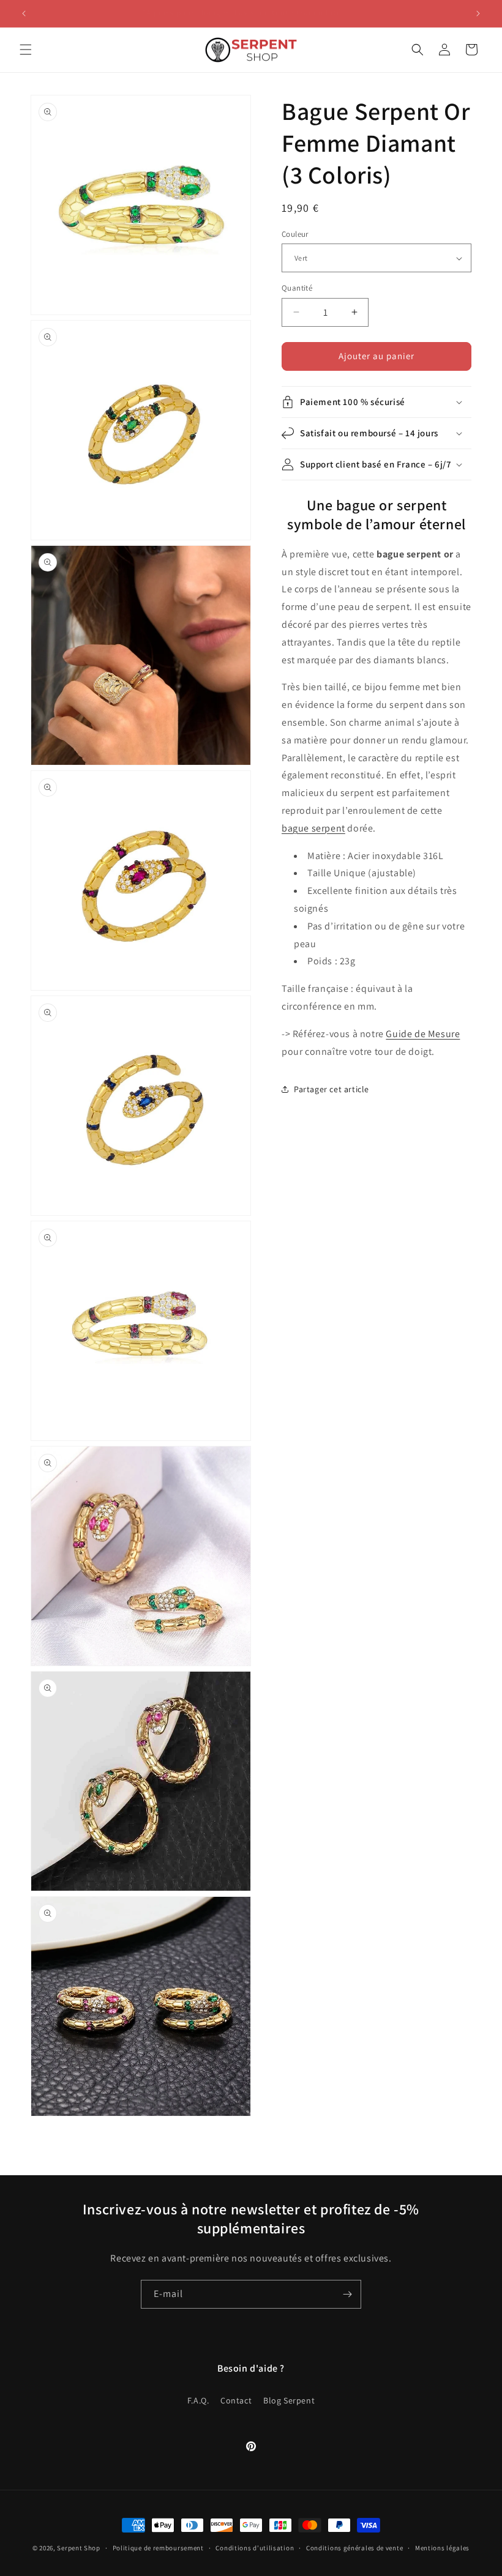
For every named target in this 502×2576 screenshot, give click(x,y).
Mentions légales (442, 2548)
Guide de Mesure (423, 1034)
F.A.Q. (198, 2400)
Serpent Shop (78, 2548)
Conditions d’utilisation (255, 2548)
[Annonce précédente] (24, 13)
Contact (236, 2400)
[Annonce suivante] (478, 13)
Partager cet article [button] (332, 1089)
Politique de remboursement (158, 2548)
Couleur (295, 234)
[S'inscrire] (347, 2294)
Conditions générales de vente (354, 2548)
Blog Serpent (289, 2400)
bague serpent (313, 828)
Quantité (297, 288)
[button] (26, 50)
